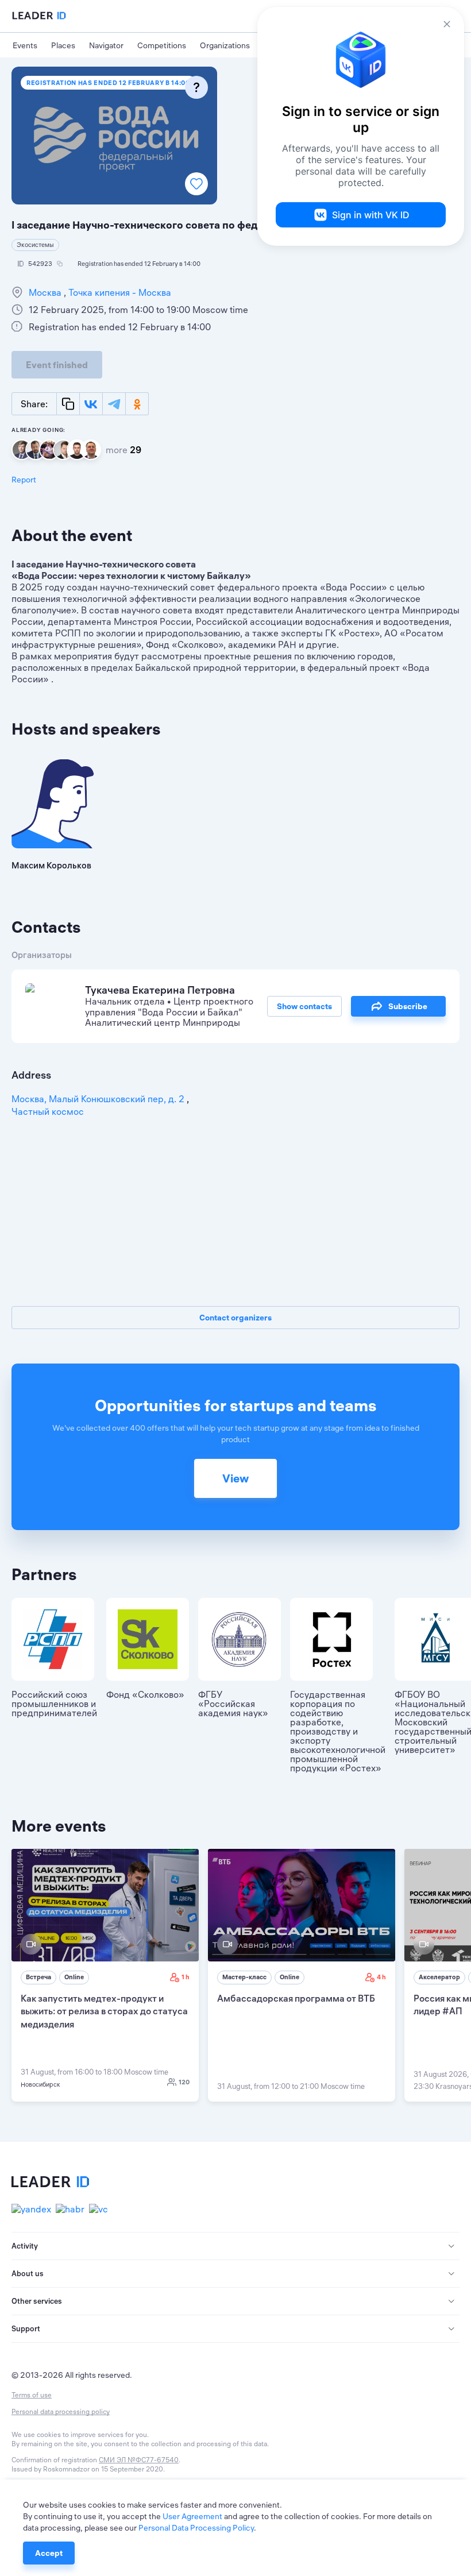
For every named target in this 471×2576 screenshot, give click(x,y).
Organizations (225, 45)
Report (24, 480)
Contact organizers (235, 1318)
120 (184, 2082)
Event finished (57, 365)
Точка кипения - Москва (119, 292)
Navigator (106, 45)
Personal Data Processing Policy (196, 2528)
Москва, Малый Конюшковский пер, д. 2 (99, 1099)
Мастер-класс (244, 1977)
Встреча (38, 1977)
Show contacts (304, 1006)
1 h (186, 1977)
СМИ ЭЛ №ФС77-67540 (139, 2460)
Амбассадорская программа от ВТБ (296, 1998)
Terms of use (32, 2395)
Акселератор (439, 1977)
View (235, 1478)
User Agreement (192, 2516)
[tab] (235, 2246)
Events (25, 45)
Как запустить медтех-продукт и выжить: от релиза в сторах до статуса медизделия (104, 2011)
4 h (381, 1977)
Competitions (162, 45)
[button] (235, 2246)
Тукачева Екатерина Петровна (160, 990)
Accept (49, 2553)
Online (74, 1977)
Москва (46, 292)
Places (63, 45)
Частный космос (48, 1111)
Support (26, 2328)
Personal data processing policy (61, 2411)
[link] (105, 1975)
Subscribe (408, 1006)
